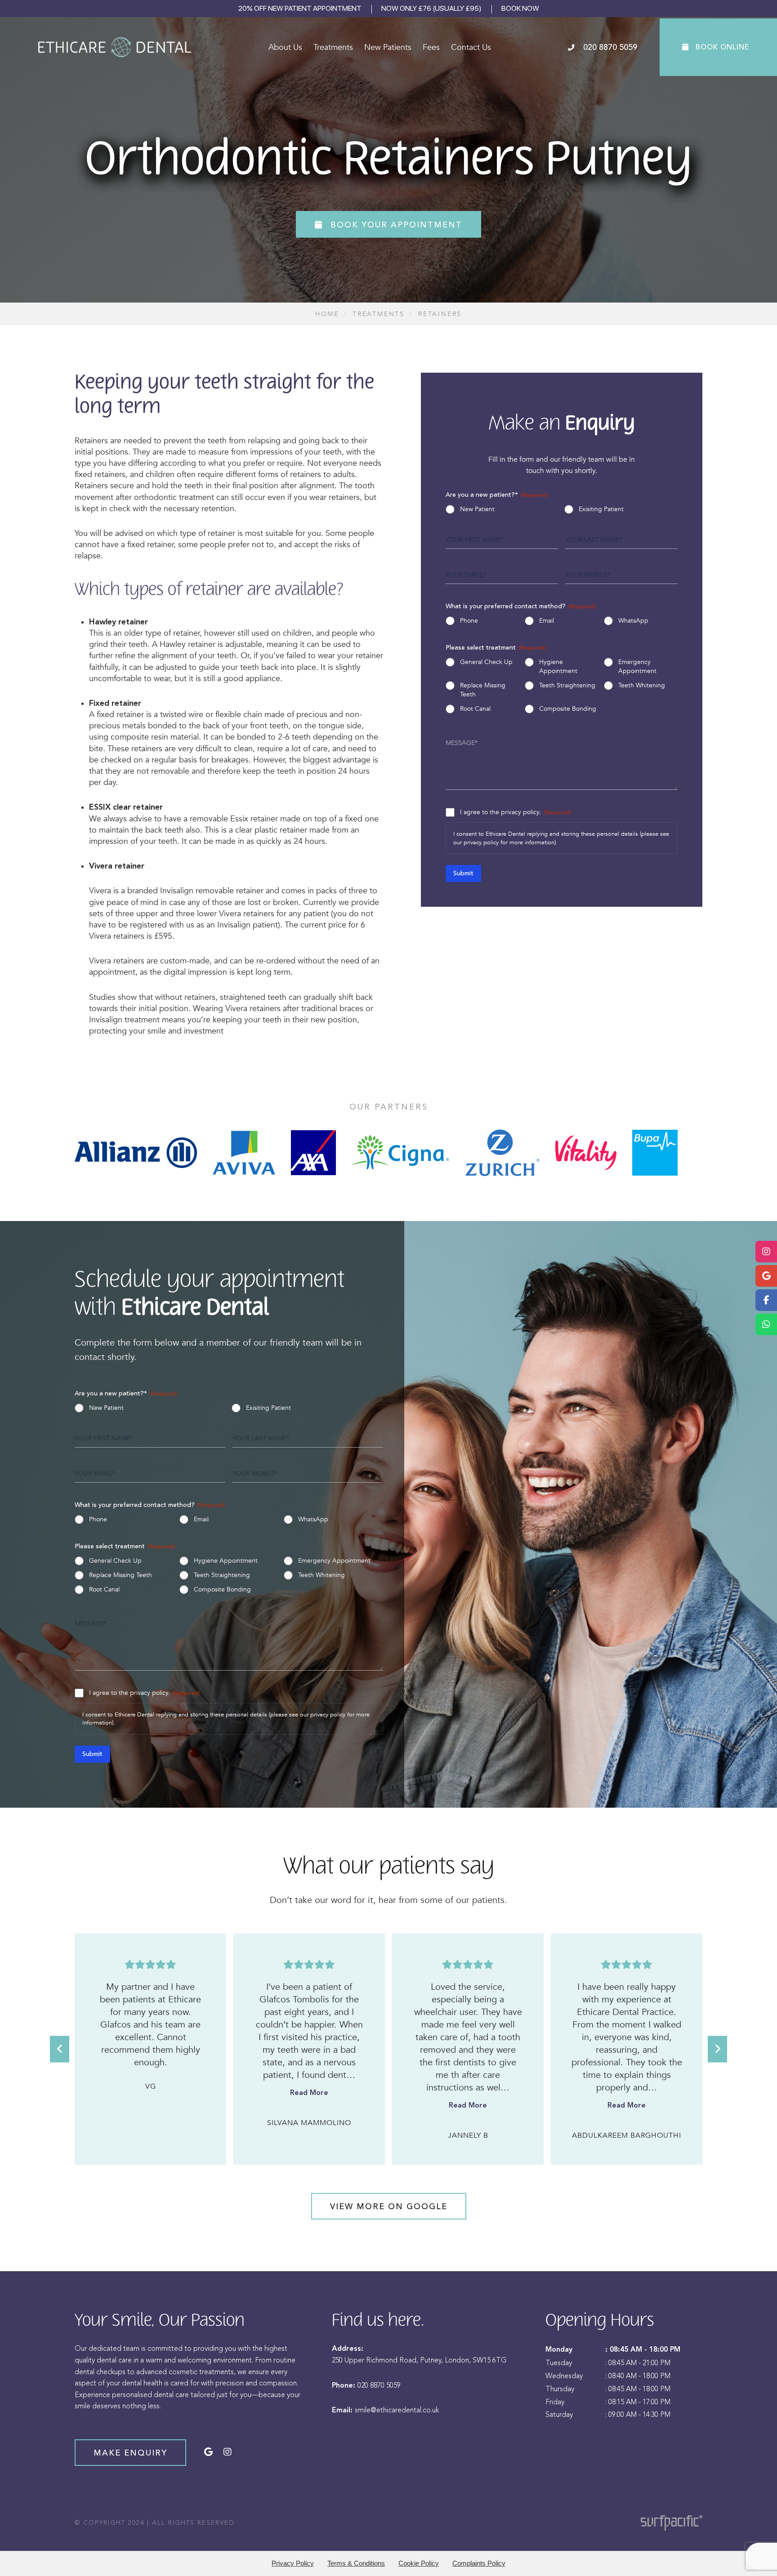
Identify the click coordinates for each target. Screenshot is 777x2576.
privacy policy (481, 842)
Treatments (333, 47)
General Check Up (486, 662)
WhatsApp (633, 621)
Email (547, 621)
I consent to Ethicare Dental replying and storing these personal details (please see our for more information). (561, 838)
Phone (469, 621)
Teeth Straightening (567, 685)
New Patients (388, 47)
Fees (431, 47)
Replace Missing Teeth (483, 690)
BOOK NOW (520, 8)
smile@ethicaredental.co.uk (397, 2410)
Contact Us (471, 47)
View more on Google (389, 2206)
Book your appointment (395, 224)
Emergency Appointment (637, 666)
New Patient (477, 509)
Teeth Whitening (642, 685)
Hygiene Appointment (558, 666)
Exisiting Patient (601, 509)
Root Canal (475, 709)
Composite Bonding (568, 709)
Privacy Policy (293, 2563)
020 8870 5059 (379, 2385)
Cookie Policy (419, 2563)
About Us (285, 47)
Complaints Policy (479, 2563)
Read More (150, 2093)
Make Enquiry (130, 2453)
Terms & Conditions (356, 2563)
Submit (463, 874)
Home (327, 314)
